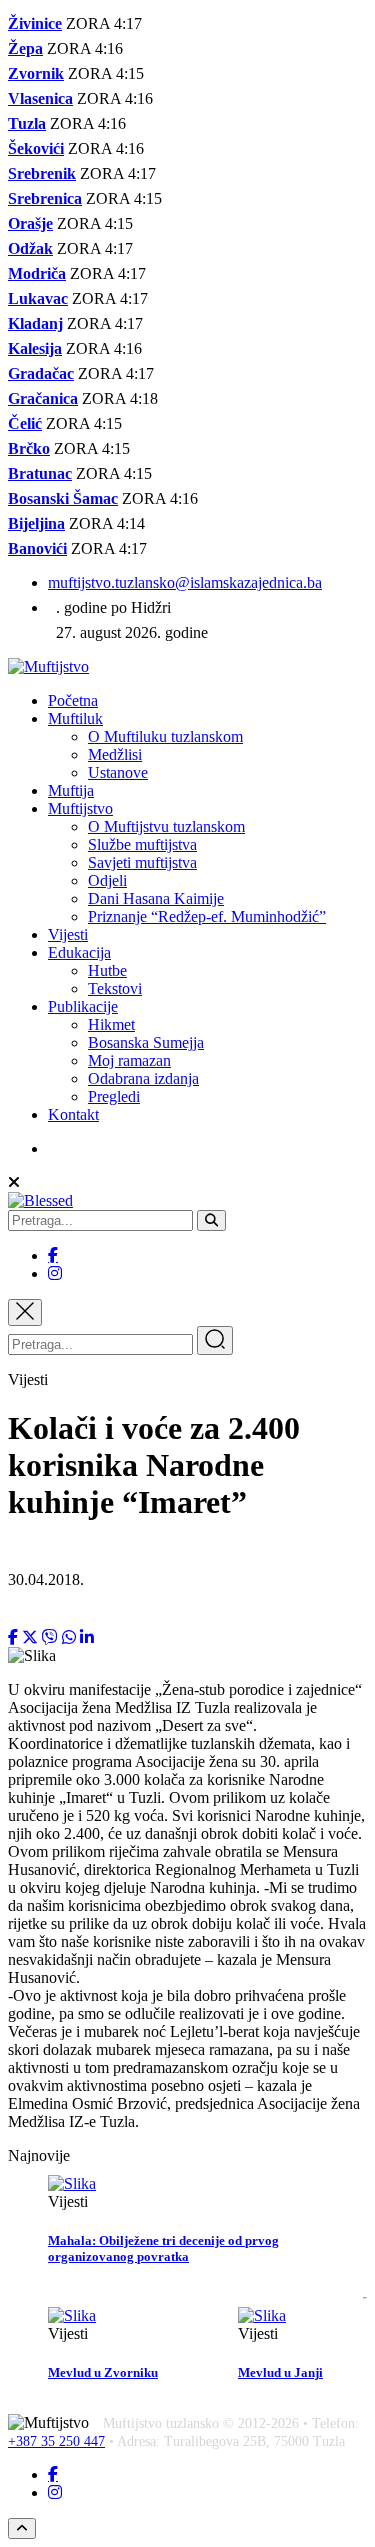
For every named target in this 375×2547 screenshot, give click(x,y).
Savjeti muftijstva (142, 862)
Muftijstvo (80, 808)
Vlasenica (40, 98)
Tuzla (27, 123)
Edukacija (79, 952)
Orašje (30, 223)
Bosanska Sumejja (146, 1042)
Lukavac (38, 298)
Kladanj (35, 323)
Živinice (35, 23)
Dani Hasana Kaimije (156, 898)
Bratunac (40, 473)
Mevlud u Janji (280, 2372)
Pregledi (114, 1096)
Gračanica (43, 398)
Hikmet (111, 1024)
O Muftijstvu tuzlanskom (166, 826)
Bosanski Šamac (63, 498)
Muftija (71, 790)
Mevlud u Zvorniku (103, 2372)
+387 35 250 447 (56, 2441)
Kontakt (73, 1114)
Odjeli (107, 880)
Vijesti (68, 934)
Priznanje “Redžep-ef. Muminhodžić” (207, 916)
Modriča (37, 273)
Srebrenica (45, 198)
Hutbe (107, 970)
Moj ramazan (129, 1060)
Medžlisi (115, 754)
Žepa (25, 48)
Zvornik (36, 73)
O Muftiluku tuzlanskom (165, 736)
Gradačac (41, 373)
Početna (73, 700)
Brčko (29, 448)
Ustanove (118, 772)
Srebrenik (42, 173)
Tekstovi (115, 988)
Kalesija (35, 348)
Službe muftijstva (142, 844)
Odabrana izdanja (143, 1078)
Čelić (25, 423)
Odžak (30, 248)
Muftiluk (75, 718)
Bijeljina (36, 523)
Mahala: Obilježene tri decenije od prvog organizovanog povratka (163, 2248)
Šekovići (36, 148)
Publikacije (83, 1006)
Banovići (37, 548)
